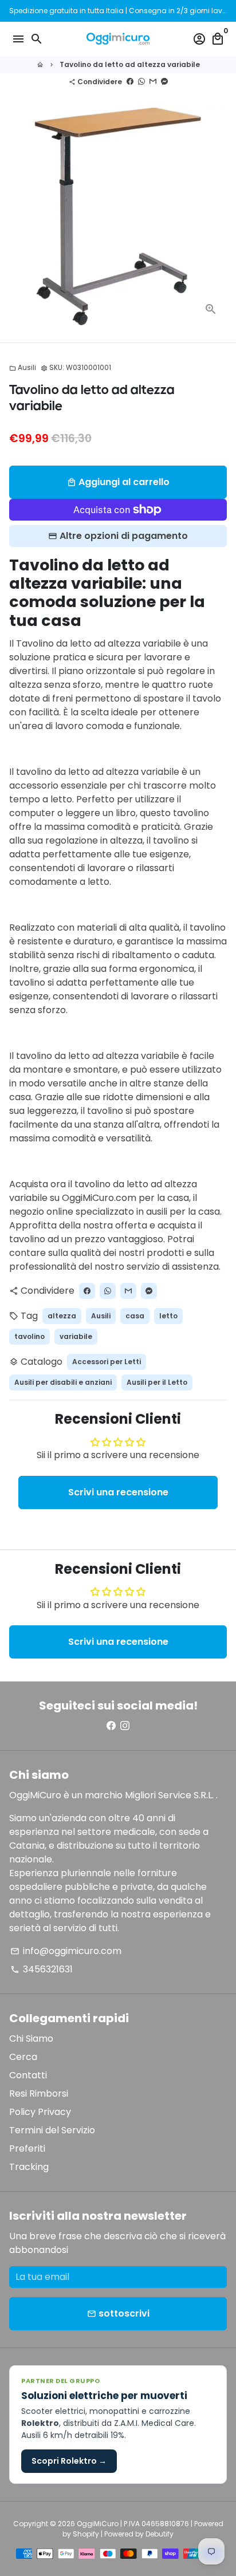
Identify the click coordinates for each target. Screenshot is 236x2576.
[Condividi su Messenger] (164, 82)
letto (168, 1316)
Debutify (160, 2534)
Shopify (86, 2534)
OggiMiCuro (98, 2524)
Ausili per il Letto (157, 1382)
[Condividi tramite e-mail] (153, 82)
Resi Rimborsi (39, 2094)
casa (135, 1316)
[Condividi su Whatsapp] (141, 82)
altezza (62, 1316)
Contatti (28, 2075)
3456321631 (42, 1969)
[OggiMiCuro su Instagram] (125, 1726)
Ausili (23, 367)
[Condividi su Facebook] (130, 82)
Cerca (23, 2057)
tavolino (29, 1336)
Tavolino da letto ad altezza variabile (130, 64)
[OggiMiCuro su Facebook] (111, 1726)
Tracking (29, 2167)
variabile (76, 1336)
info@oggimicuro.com (66, 1951)
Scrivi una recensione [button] (118, 1492)
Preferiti (27, 2148)
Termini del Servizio (52, 2130)
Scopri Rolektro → (69, 2461)
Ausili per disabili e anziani (63, 1382)
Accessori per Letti (107, 1362)
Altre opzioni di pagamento (124, 536)
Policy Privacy (40, 2112)
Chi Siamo (31, 2039)
